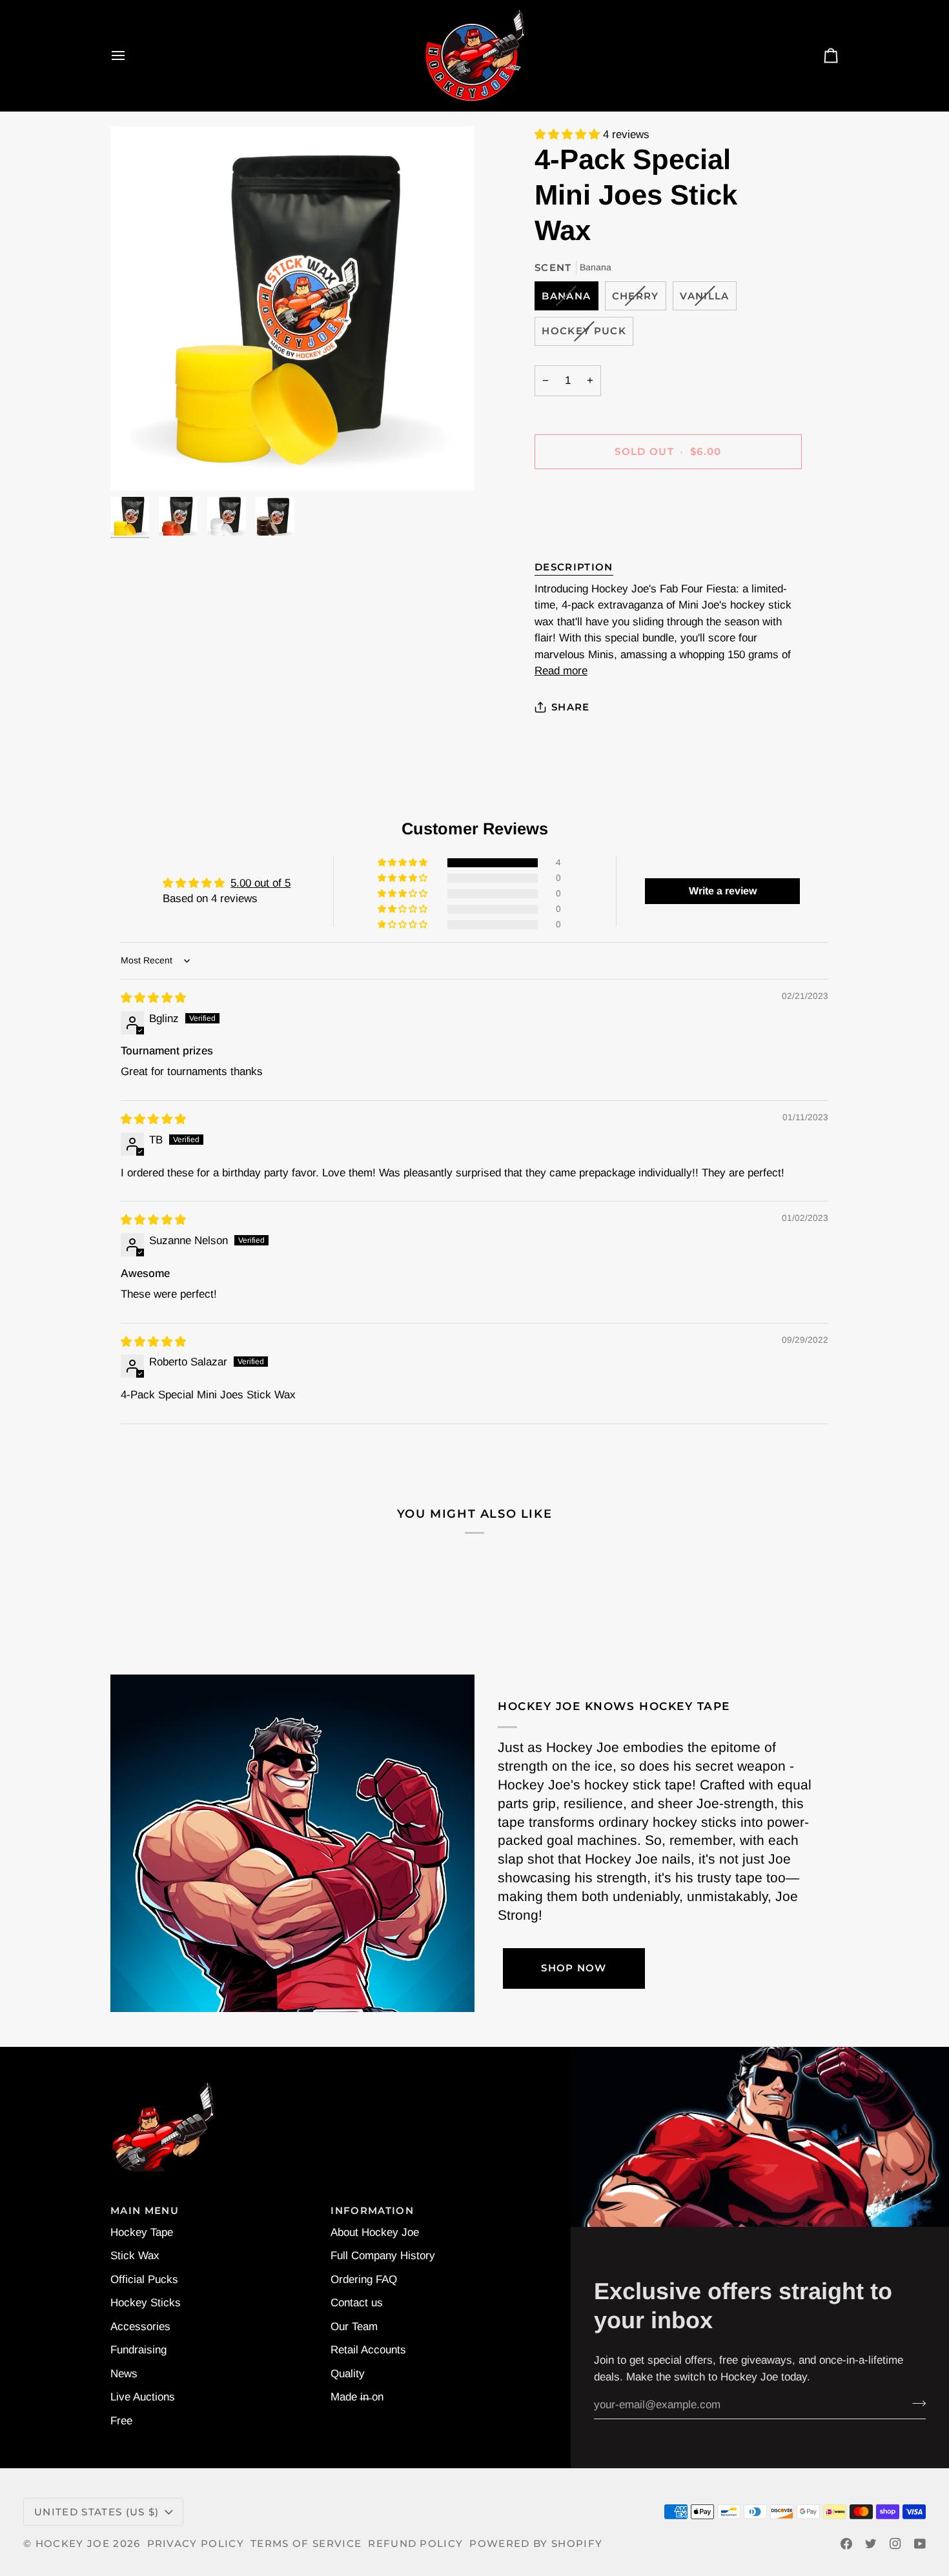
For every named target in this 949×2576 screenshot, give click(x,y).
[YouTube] (920, 2544)
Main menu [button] (145, 2211)
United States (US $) (97, 2512)
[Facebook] (846, 2544)
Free (121, 2421)
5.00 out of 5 (260, 883)
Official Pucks (144, 2279)
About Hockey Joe (375, 2232)
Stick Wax (135, 2256)
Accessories (140, 2327)
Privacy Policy (196, 2544)
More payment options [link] (588, 533)
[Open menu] (130, 55)
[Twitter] (871, 2544)
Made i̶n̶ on (357, 2397)
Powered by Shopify (536, 2544)
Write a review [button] (723, 891)
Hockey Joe (73, 2544)
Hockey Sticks (146, 2303)
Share (571, 707)
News (124, 2374)
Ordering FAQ (364, 2279)
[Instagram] (895, 2544)
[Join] (915, 2403)
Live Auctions (143, 2397)
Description (574, 567)
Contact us (357, 2303)
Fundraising (138, 2350)
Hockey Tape (142, 2232)
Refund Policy (415, 2544)
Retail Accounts (368, 2350)
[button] (569, 135)
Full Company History (383, 2256)
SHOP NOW (574, 1968)
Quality (348, 2374)
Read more (561, 671)
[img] (153, 998)
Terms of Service (306, 2544)
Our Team (354, 2327)
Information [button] (372, 2211)
